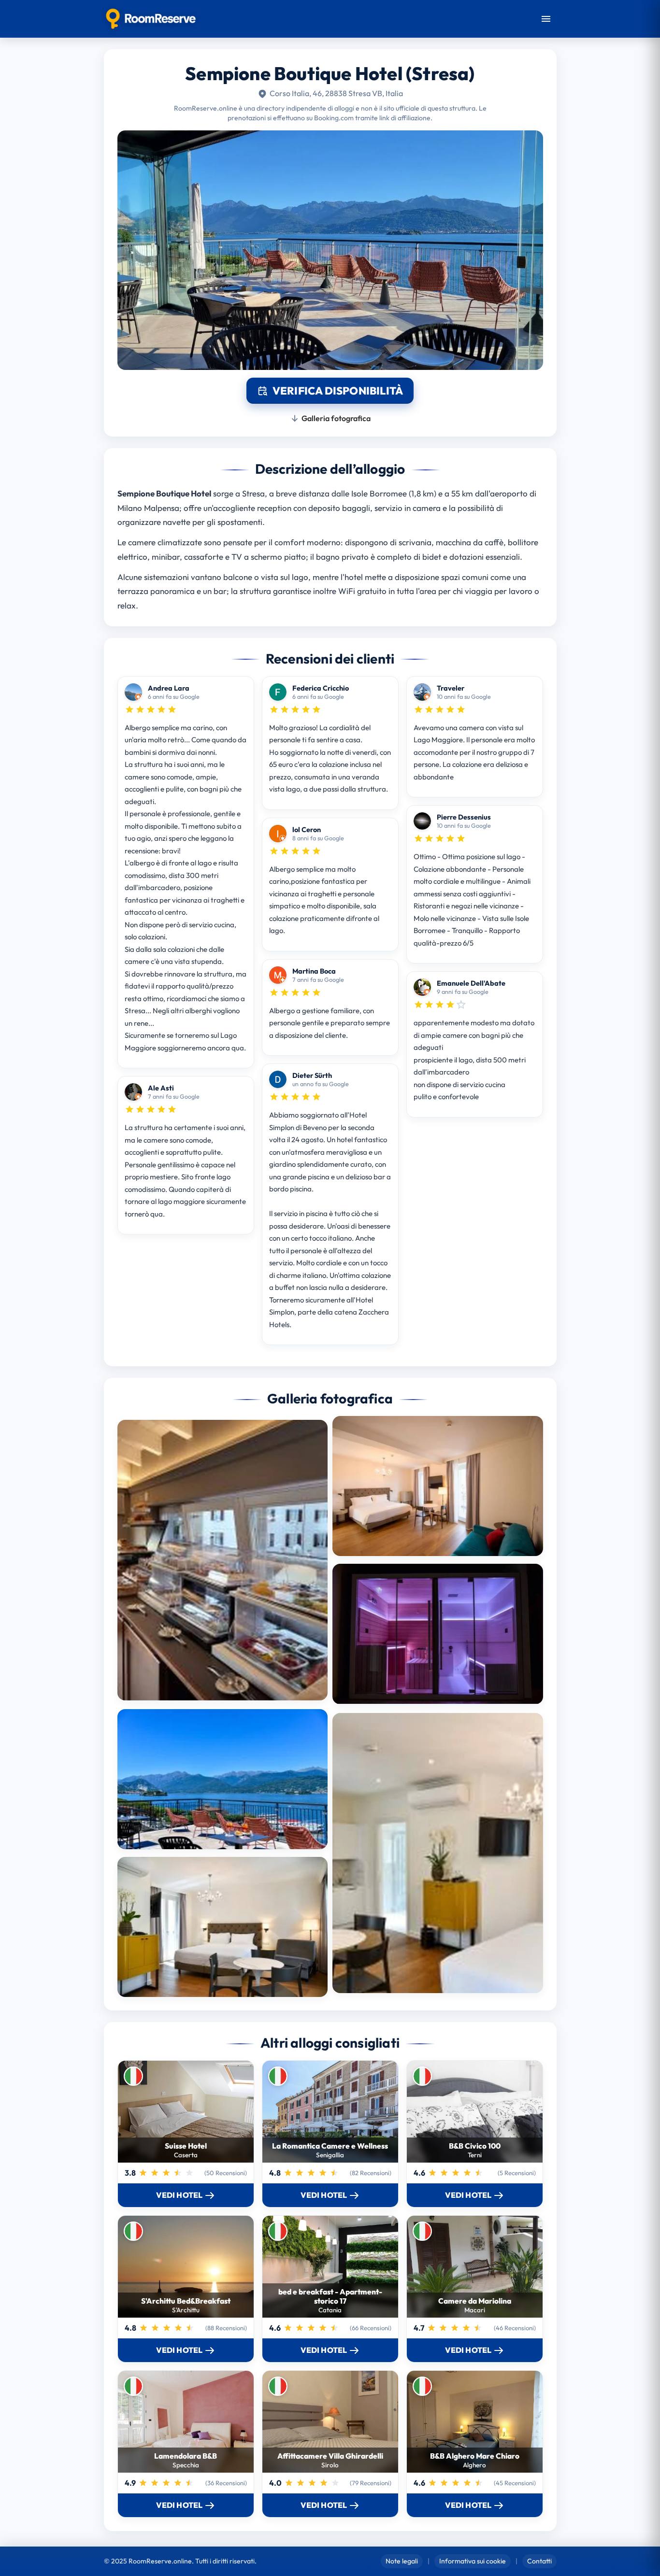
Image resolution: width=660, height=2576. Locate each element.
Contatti (539, 2561)
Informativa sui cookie (473, 2561)
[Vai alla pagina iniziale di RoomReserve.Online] (151, 19)
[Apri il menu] (546, 19)
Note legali (402, 2561)
